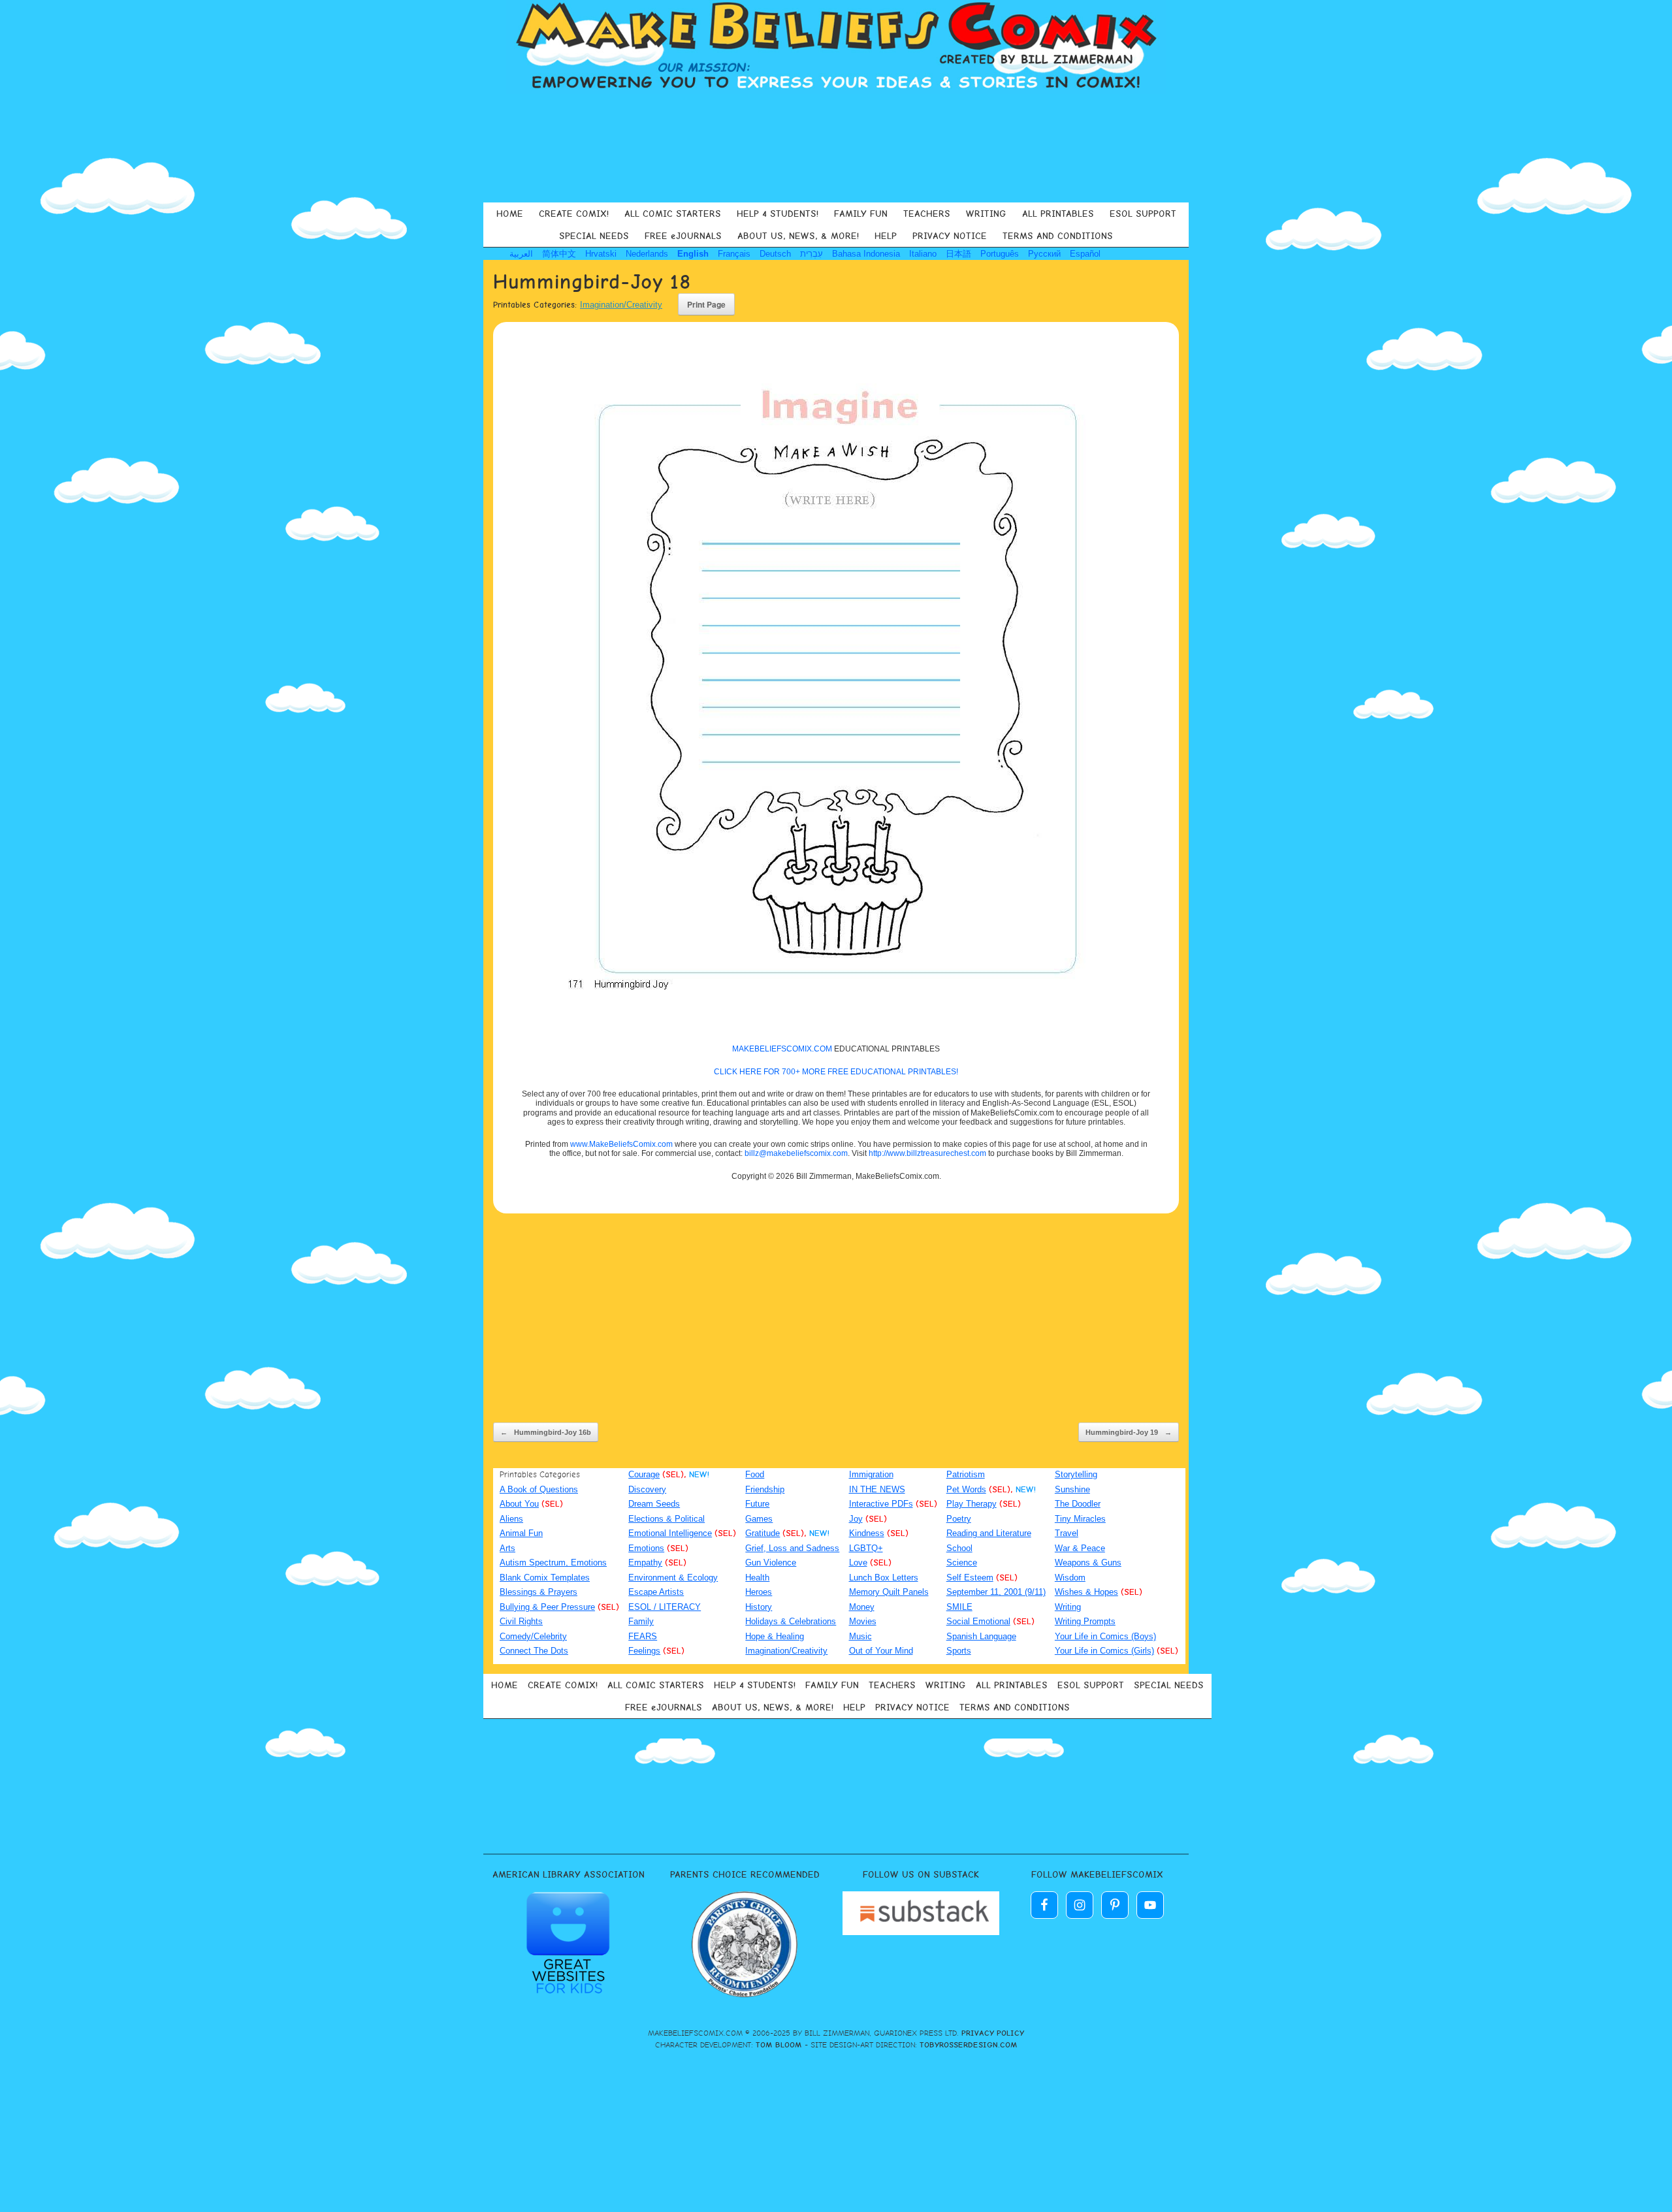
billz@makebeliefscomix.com (796, 1153)
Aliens (511, 1519)
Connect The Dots (534, 1651)
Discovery (647, 1489)
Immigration (871, 1474)
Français (734, 254)
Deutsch (775, 254)
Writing (1068, 1607)
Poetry (959, 1519)
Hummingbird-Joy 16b (546, 1432)
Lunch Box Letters (884, 1578)
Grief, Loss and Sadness (792, 1548)
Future (757, 1504)
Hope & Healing (775, 1636)
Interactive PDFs (881, 1504)
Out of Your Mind (881, 1651)
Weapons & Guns (1088, 1563)
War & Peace (1080, 1548)
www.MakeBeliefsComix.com (621, 1144)
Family (641, 1621)
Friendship (765, 1489)
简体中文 (559, 254)
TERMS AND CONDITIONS (1058, 236)
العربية (521, 254)
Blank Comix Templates (545, 1578)
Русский (1044, 254)
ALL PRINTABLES (1058, 214)
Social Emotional (978, 1621)
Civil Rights (521, 1621)
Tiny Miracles (1080, 1519)
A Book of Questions (539, 1489)
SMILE (959, 1607)
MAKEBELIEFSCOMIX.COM (782, 1049)
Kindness (867, 1533)
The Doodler (1078, 1504)
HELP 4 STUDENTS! (778, 214)
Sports (959, 1651)
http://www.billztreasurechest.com (927, 1153)
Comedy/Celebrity (533, 1636)
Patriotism (966, 1474)
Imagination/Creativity (621, 305)
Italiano (923, 254)
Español (1085, 254)
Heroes (759, 1592)
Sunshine (1072, 1489)
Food (755, 1474)
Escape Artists (656, 1592)
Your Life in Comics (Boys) (1105, 1636)
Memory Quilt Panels (889, 1592)
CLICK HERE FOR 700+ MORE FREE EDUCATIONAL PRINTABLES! (836, 1072)
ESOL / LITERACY (665, 1607)
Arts (507, 1548)
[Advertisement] (836, 146)
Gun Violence (771, 1563)
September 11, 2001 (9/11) (996, 1592)
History (759, 1607)
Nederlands (647, 254)
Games (759, 1519)
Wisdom (1070, 1578)
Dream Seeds (654, 1504)
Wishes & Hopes (1086, 1592)
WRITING (986, 214)
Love (858, 1563)
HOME (510, 214)
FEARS (643, 1636)
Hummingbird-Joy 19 (1129, 1432)
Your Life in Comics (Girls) (1104, 1651)
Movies (863, 1621)
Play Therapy (972, 1504)
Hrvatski (601, 254)
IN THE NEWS (877, 1489)
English (693, 254)
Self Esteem (970, 1578)
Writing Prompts (1085, 1621)
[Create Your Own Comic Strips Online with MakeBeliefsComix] (836, 47)
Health (757, 1578)
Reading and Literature (989, 1533)
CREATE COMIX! (574, 214)
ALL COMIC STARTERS (673, 214)
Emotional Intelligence (670, 1533)
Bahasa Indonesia (866, 254)
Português (1000, 254)
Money (862, 1607)
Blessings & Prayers (539, 1592)
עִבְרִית (812, 254)
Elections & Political (667, 1519)
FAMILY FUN (861, 214)
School (959, 1548)
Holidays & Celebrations (791, 1621)
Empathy (645, 1563)
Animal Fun (521, 1533)
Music (860, 1636)
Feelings (644, 1651)
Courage (644, 1474)
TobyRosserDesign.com (969, 2045)
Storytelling (1076, 1474)
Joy (856, 1519)
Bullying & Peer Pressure (547, 1607)
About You (519, 1504)
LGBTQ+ (866, 1548)
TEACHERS (927, 214)
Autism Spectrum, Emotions (553, 1563)
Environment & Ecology (673, 1578)
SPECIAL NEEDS (594, 236)
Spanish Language (981, 1636)
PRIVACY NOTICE (950, 236)
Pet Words (966, 1489)
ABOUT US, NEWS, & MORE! (798, 236)
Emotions (646, 1548)
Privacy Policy (993, 2033)
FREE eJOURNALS (683, 236)
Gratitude (763, 1533)
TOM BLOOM (779, 2045)
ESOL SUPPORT (1143, 214)
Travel (1067, 1533)
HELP (886, 236)
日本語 (958, 254)
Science (962, 1563)
